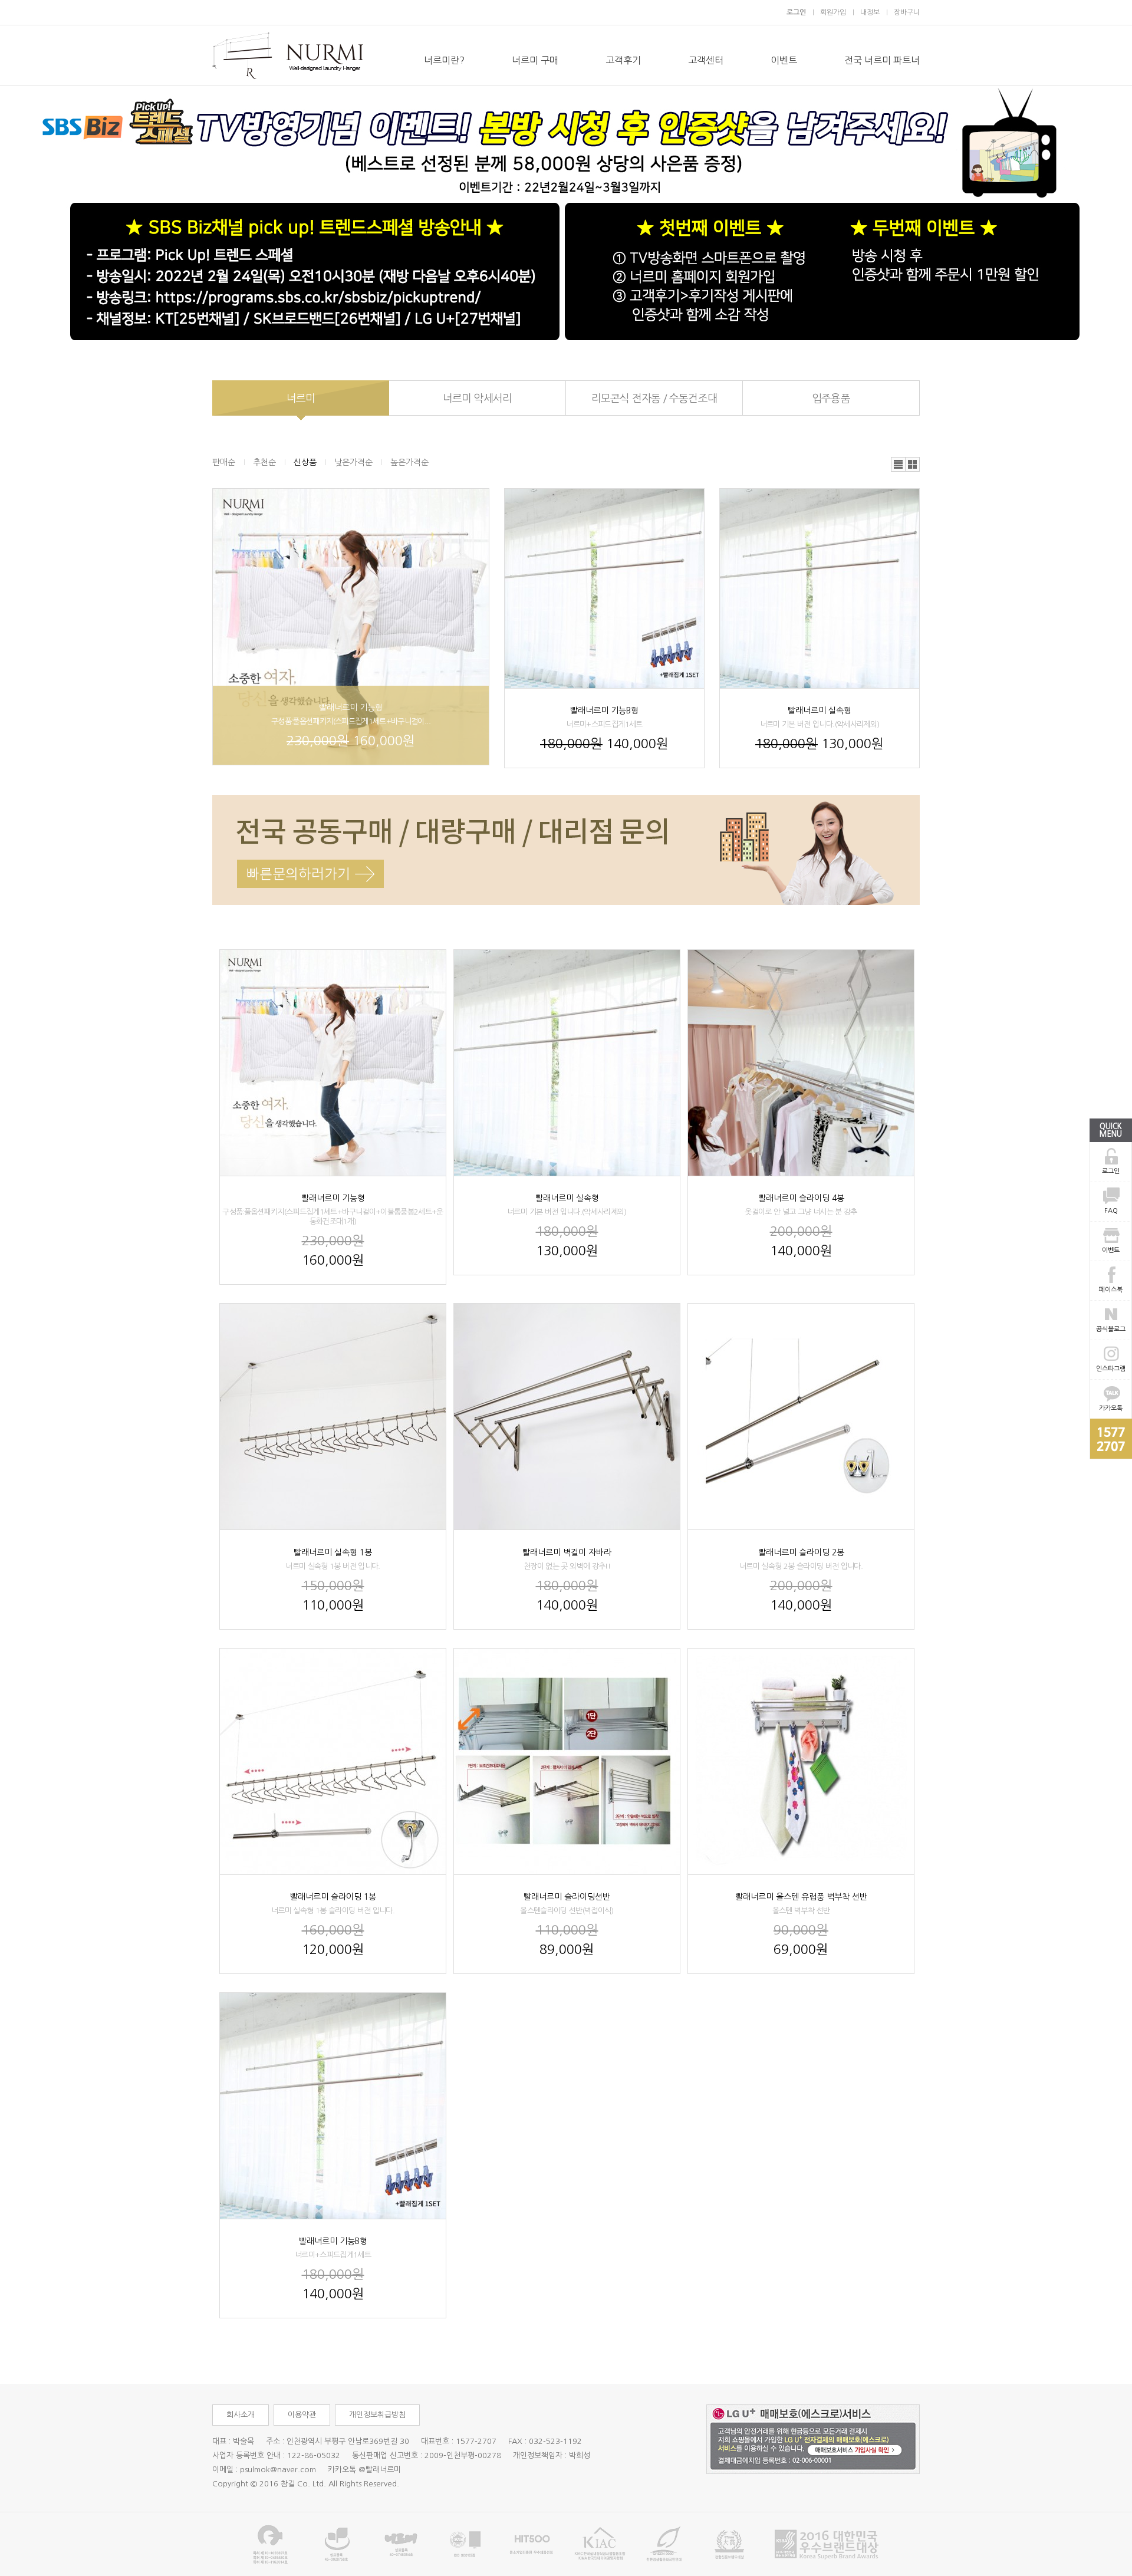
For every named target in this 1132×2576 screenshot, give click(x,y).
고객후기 (623, 60)
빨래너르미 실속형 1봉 (333, 1552)
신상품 (305, 462)
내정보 (870, 12)
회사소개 (241, 2415)
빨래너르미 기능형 (351, 708)
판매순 (224, 462)
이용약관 (302, 2415)
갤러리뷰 (913, 465)
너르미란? (444, 60)
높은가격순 (409, 462)
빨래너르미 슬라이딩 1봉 (333, 1897)
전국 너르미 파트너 (882, 60)
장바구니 (907, 12)
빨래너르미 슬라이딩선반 (567, 1897)
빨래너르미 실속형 (820, 710)
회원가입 (833, 12)
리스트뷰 (899, 465)
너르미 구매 (535, 60)
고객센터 (706, 60)
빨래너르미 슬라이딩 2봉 (801, 1552)
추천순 (264, 462)
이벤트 (784, 60)
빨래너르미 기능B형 (604, 710)
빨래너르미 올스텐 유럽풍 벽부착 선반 (801, 1897)
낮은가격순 (353, 462)
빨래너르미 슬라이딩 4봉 (801, 1198)
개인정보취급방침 (377, 2415)
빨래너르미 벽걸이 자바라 (567, 1552)
